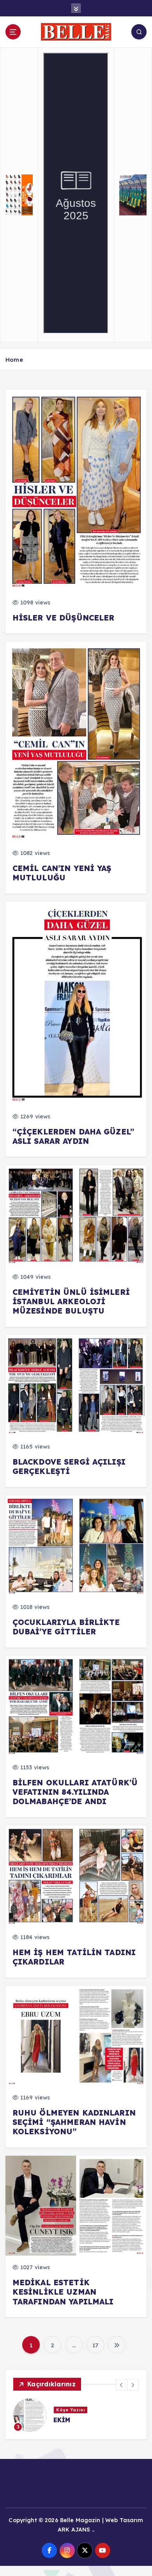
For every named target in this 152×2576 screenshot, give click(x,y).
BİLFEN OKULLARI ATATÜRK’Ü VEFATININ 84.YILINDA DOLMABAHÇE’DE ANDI (75, 1792)
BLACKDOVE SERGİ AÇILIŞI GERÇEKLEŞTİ (69, 1467)
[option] (76, 2415)
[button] (122, 2385)
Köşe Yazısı (71, 2410)
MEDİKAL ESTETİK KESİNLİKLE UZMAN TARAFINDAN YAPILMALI (63, 2292)
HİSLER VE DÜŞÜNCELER (64, 618)
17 (95, 2345)
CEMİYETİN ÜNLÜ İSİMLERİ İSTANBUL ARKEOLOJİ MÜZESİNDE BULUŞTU (71, 1301)
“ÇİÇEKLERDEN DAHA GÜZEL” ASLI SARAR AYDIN (73, 1136)
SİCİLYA (67, 2420)
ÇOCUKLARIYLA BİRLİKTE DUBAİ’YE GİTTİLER (66, 1627)
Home (14, 360)
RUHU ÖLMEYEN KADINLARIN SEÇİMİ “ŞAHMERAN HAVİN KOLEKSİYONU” (74, 2122)
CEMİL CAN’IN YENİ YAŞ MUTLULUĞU (62, 873)
